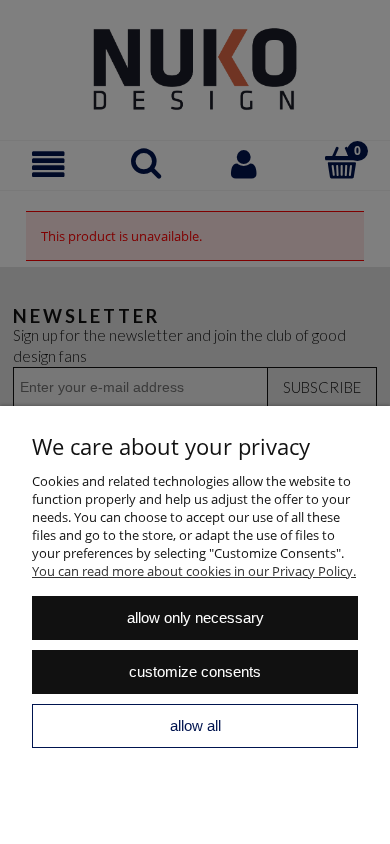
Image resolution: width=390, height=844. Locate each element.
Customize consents (195, 671)
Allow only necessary (195, 617)
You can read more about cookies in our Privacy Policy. (194, 571)
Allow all (195, 725)
